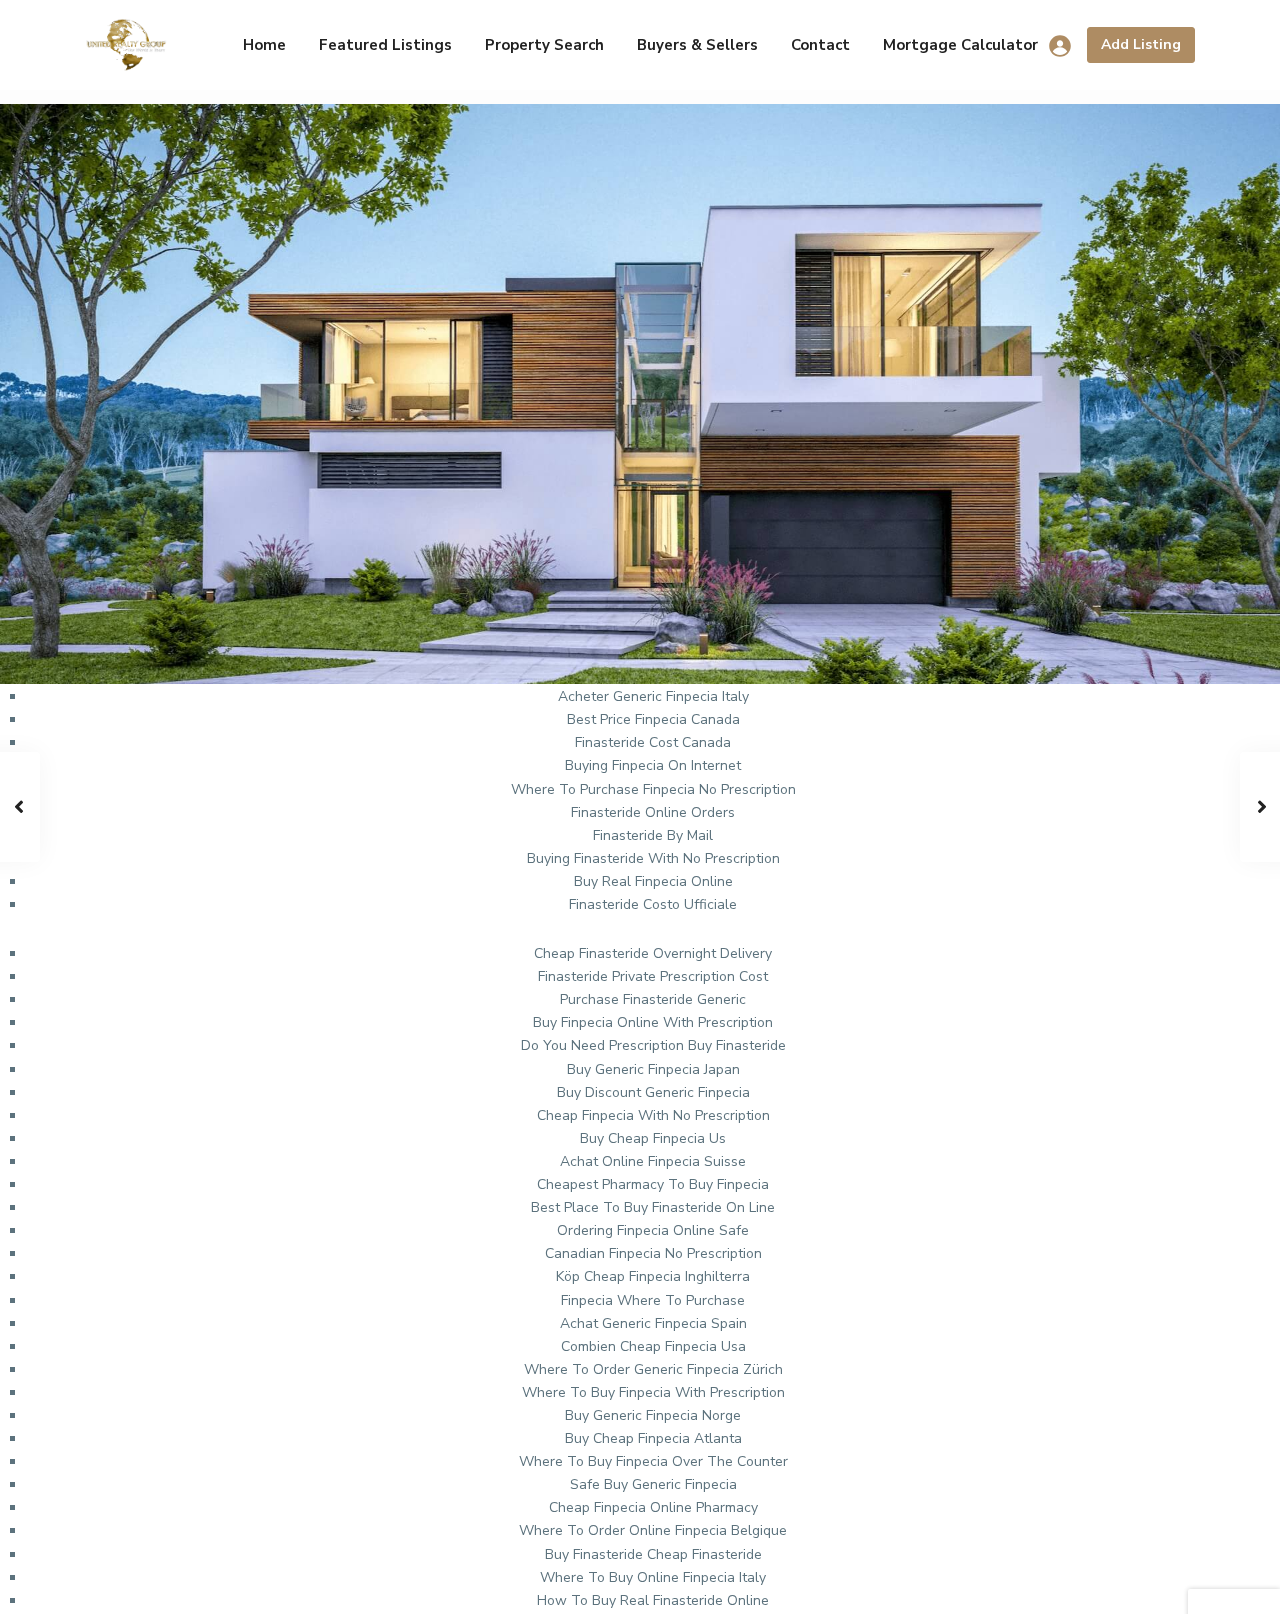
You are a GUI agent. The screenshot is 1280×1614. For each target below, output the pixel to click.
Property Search (544, 45)
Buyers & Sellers (697, 45)
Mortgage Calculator (960, 45)
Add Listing (1141, 44)
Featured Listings (385, 45)
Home (264, 45)
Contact (820, 45)
